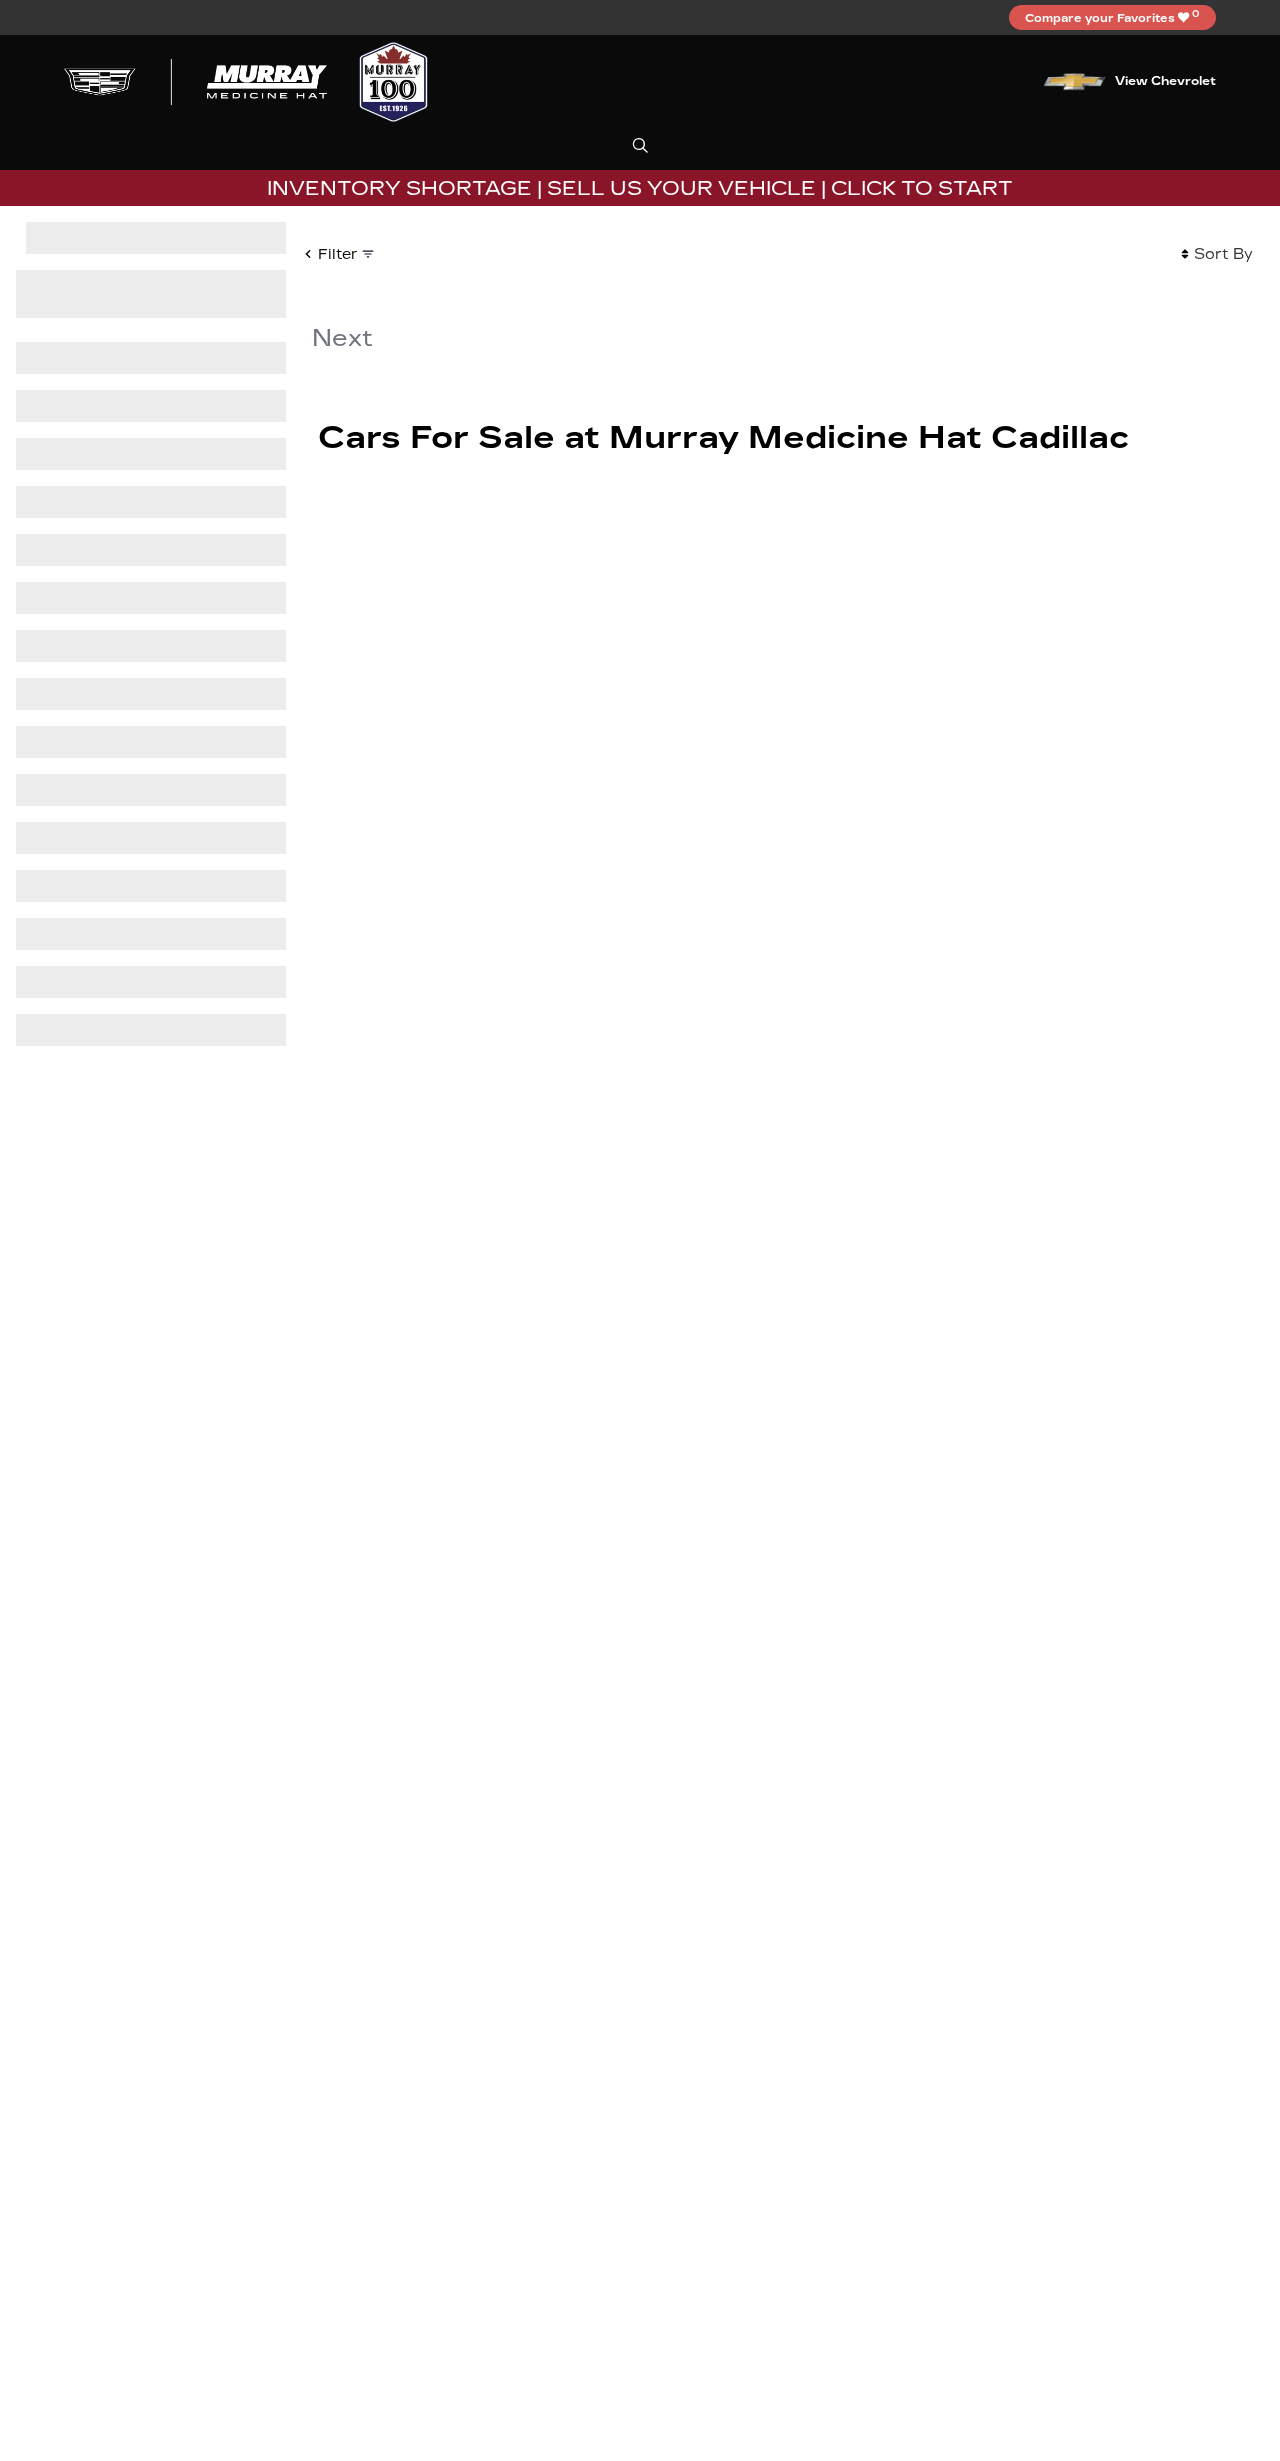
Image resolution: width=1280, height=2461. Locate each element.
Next (342, 338)
